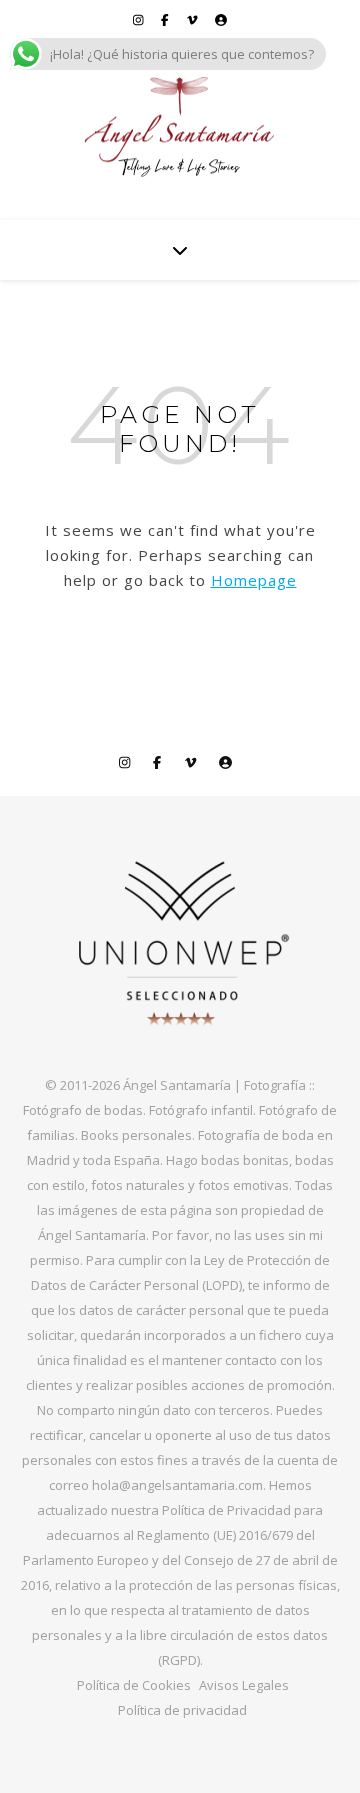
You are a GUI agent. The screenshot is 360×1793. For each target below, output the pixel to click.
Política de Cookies (134, 1685)
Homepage (254, 580)
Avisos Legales (244, 1685)
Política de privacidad (182, 1710)
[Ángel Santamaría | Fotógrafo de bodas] (180, 127)
